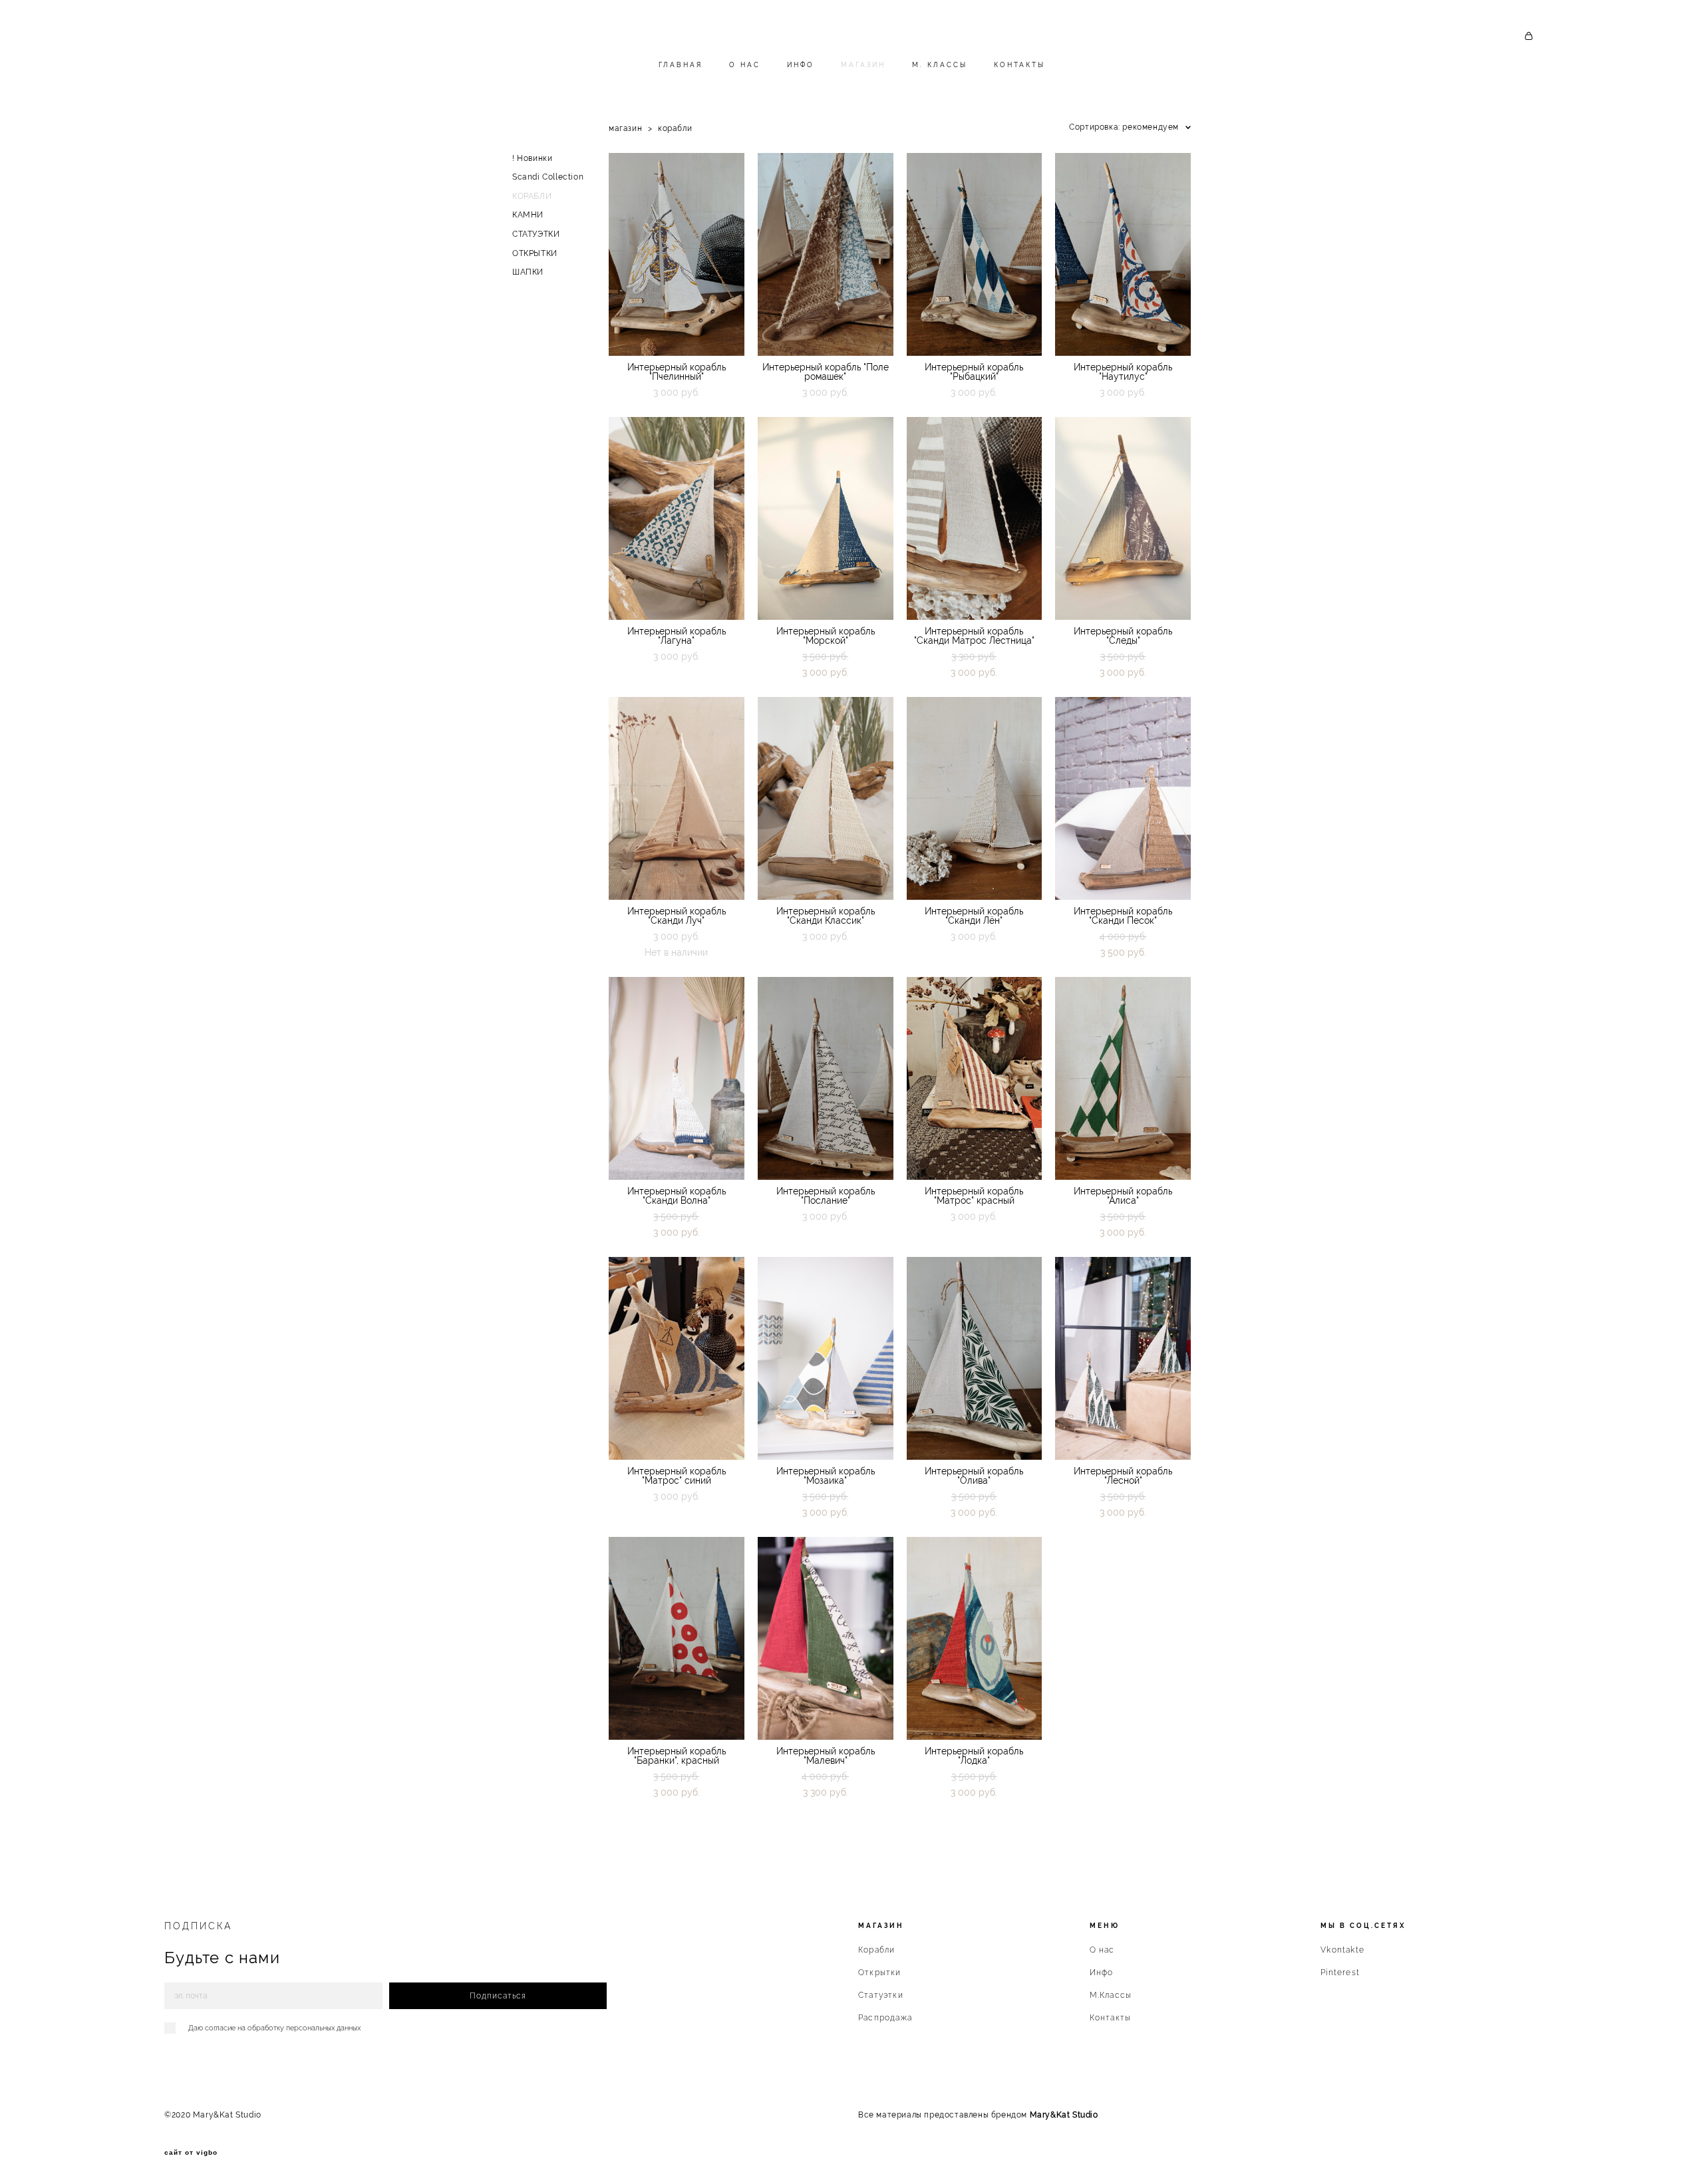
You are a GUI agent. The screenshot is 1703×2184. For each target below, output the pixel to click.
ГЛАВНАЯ (681, 65)
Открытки (880, 1973)
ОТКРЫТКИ (535, 253)
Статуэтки (881, 1995)
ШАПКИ (528, 272)
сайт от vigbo (191, 2153)
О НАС (745, 65)
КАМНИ (528, 215)
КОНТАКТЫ (1019, 65)
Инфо (1102, 1973)
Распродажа (885, 2018)
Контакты (1111, 2018)
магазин (625, 128)
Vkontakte (1342, 1950)
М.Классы (1111, 1995)
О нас (1102, 1950)
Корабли (876, 1950)
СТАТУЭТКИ (536, 234)
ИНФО (801, 65)
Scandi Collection (548, 177)
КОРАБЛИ (532, 196)
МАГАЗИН (863, 65)
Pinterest (1340, 1973)
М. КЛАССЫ (940, 65)
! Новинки (532, 158)
